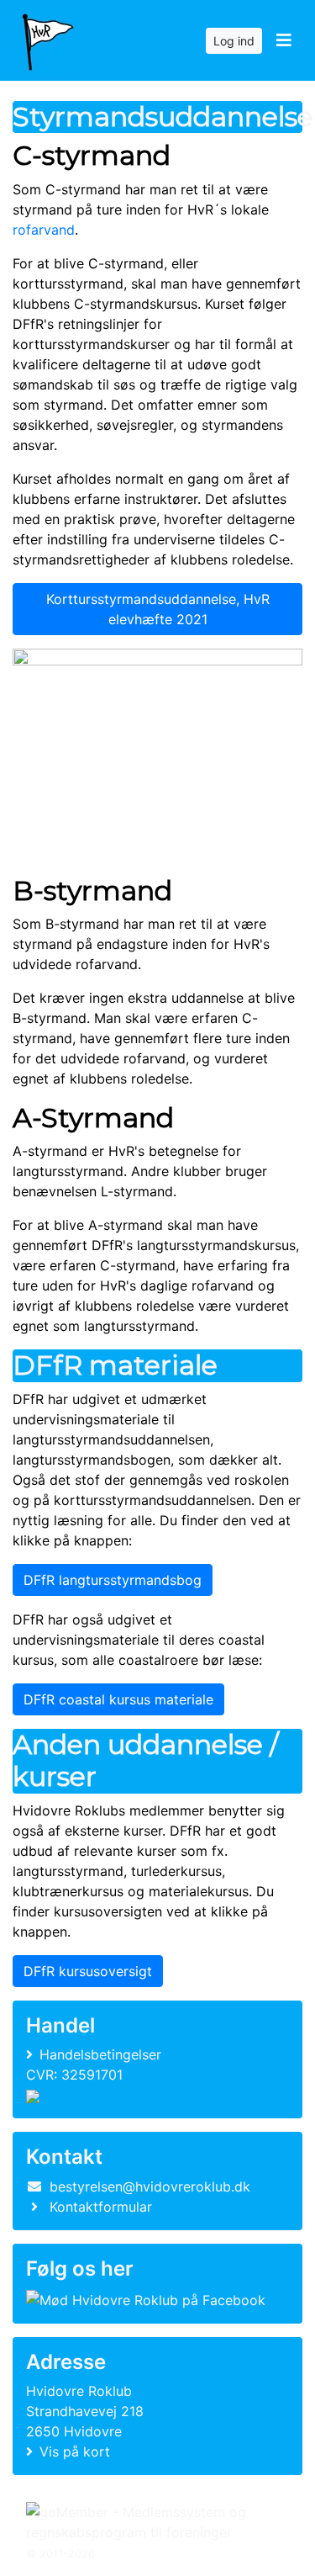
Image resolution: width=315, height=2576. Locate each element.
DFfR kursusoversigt (88, 1971)
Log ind (234, 41)
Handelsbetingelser (100, 2054)
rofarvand (44, 230)
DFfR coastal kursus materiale (118, 1699)
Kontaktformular (101, 2207)
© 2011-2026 (60, 2554)
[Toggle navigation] (283, 40)
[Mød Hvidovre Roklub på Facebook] (146, 2299)
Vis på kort (75, 2451)
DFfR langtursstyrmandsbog (113, 1580)
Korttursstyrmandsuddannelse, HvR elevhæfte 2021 (158, 609)
